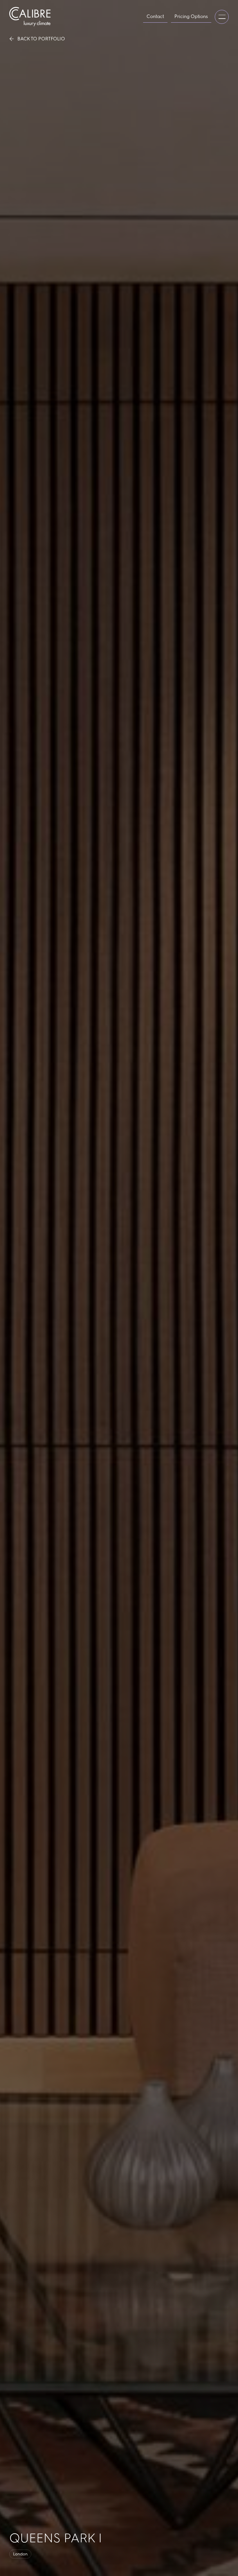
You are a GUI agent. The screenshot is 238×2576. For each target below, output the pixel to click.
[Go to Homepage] (30, 17)
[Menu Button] (222, 17)
